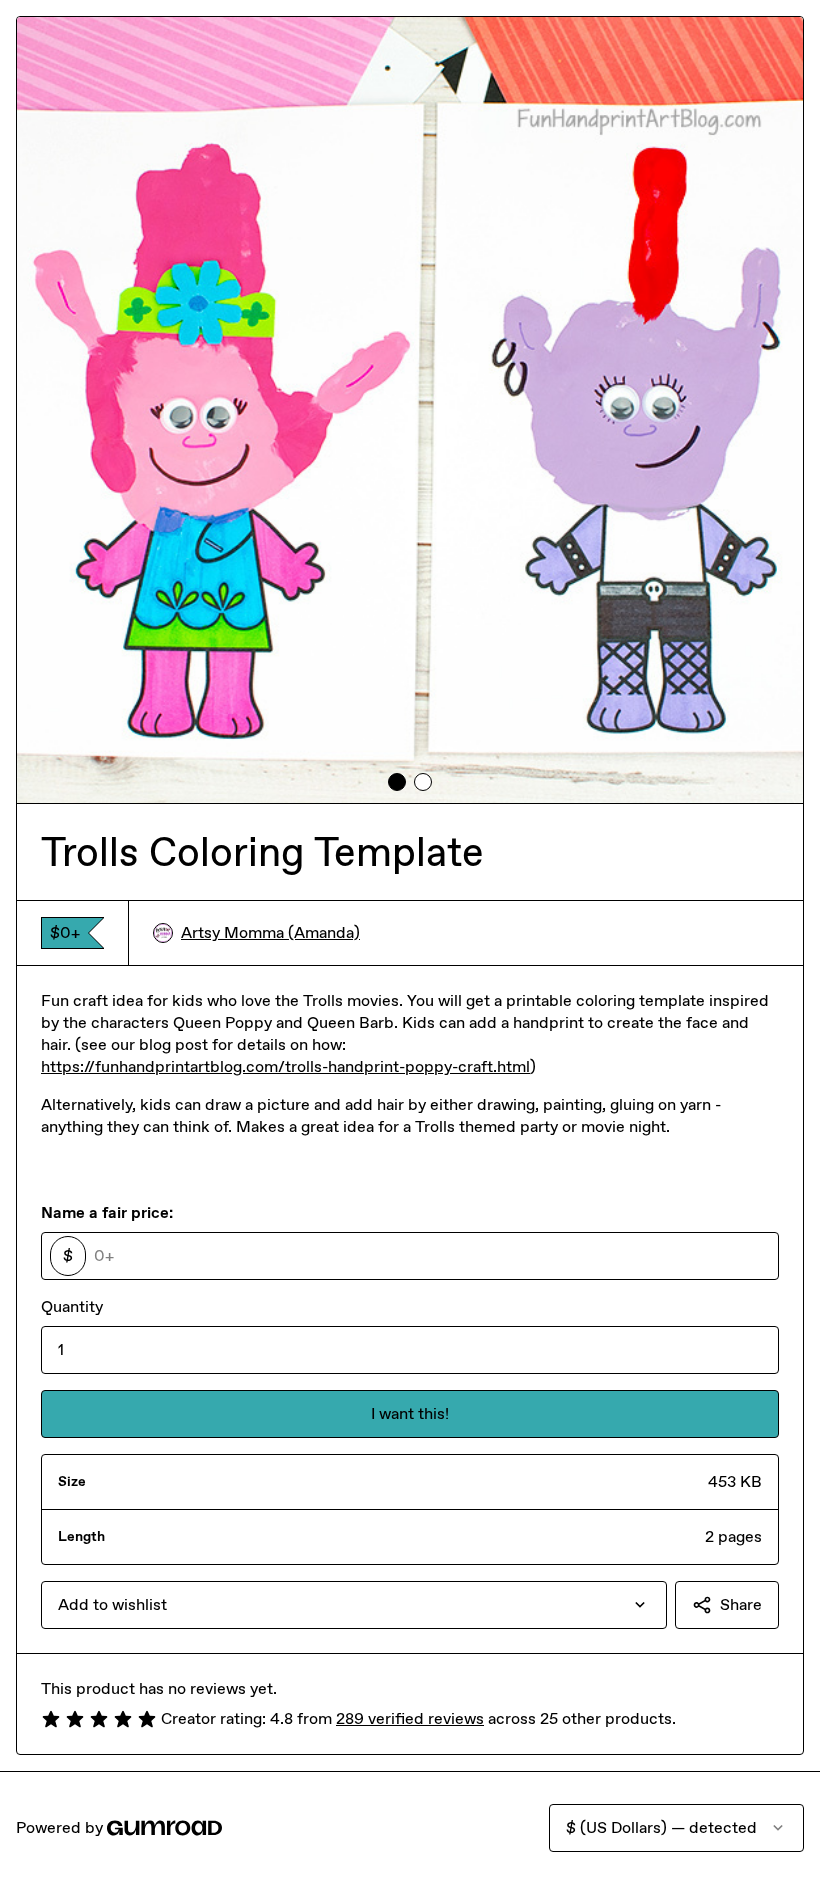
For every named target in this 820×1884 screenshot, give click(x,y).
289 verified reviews (410, 1718)
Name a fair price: (107, 1212)
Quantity (72, 1306)
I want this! (410, 1413)
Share (741, 1604)
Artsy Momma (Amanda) (270, 932)
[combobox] (354, 1605)
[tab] (397, 782)
